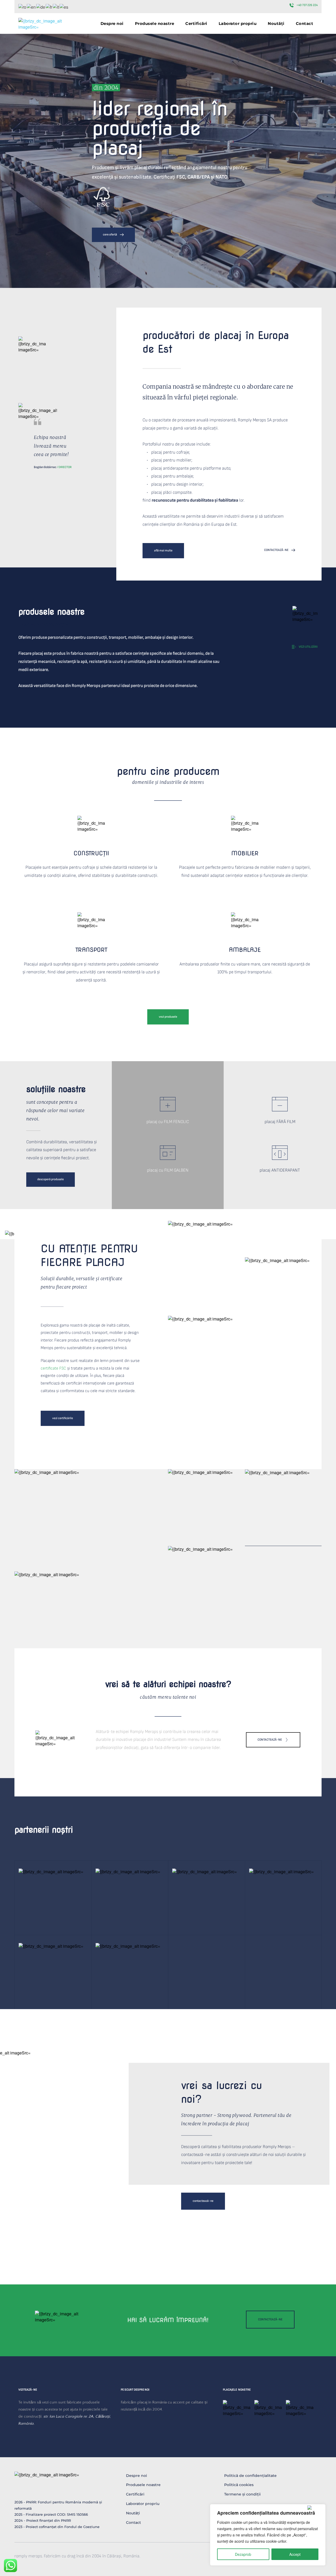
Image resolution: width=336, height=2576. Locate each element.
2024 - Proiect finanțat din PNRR (43, 2520)
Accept (295, 2554)
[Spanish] (64, 6)
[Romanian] (23, 6)
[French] (49, 6)
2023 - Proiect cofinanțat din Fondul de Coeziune (57, 2527)
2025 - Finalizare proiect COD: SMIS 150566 (51, 2514)
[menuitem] (112, 23)
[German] (41, 6)
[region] (268, 2535)
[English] (31, 6)
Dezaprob (243, 2554)
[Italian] (56, 6)
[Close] (315, 2508)
